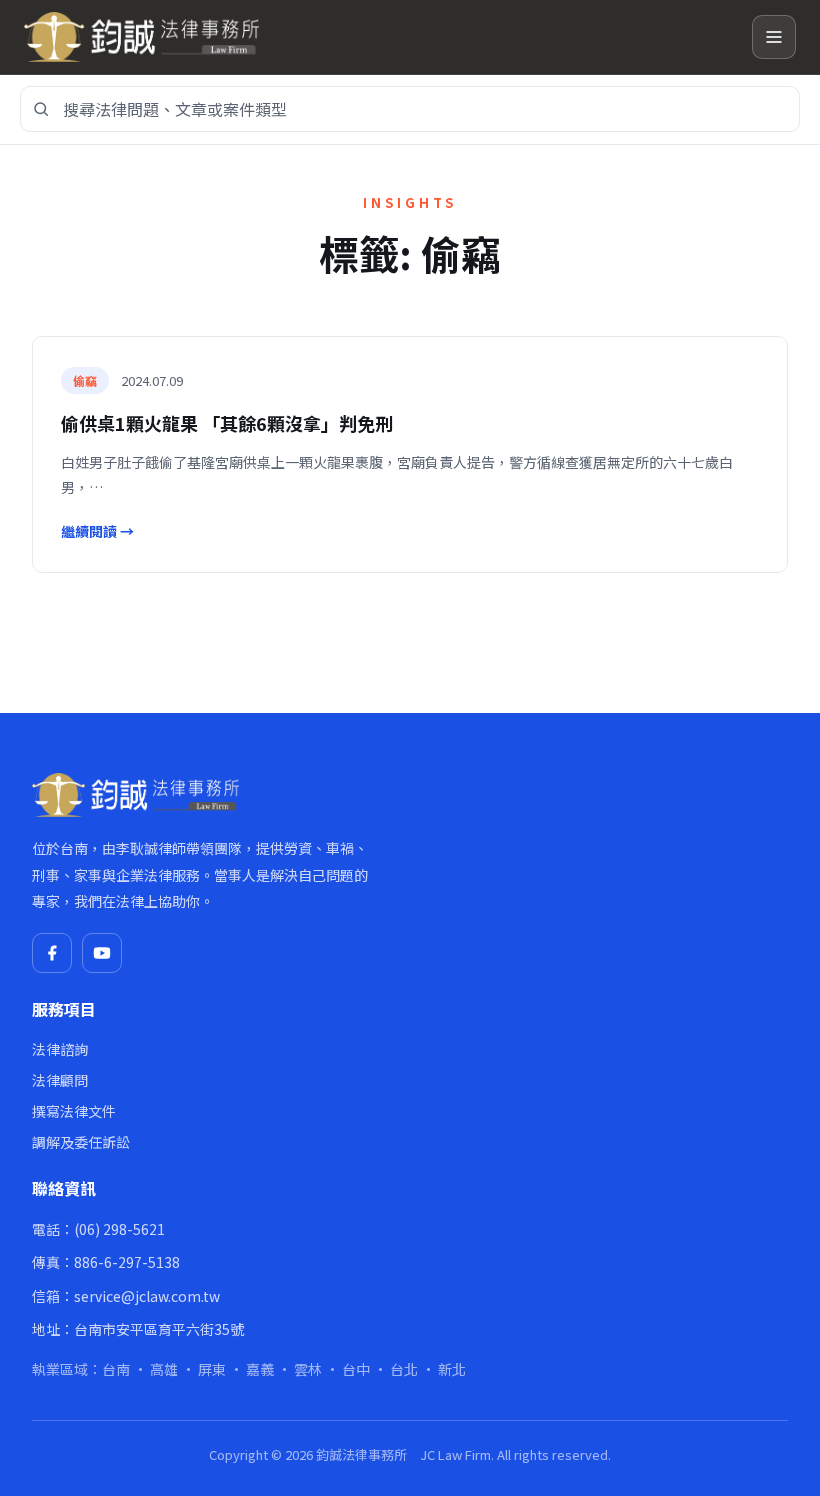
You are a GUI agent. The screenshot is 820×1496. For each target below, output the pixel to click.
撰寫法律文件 (74, 1111)
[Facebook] (52, 953)
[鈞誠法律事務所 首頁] (380, 37)
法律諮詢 (60, 1049)
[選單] (774, 37)
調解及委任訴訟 (81, 1142)
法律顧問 (60, 1080)
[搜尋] (41, 109)
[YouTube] (102, 953)
